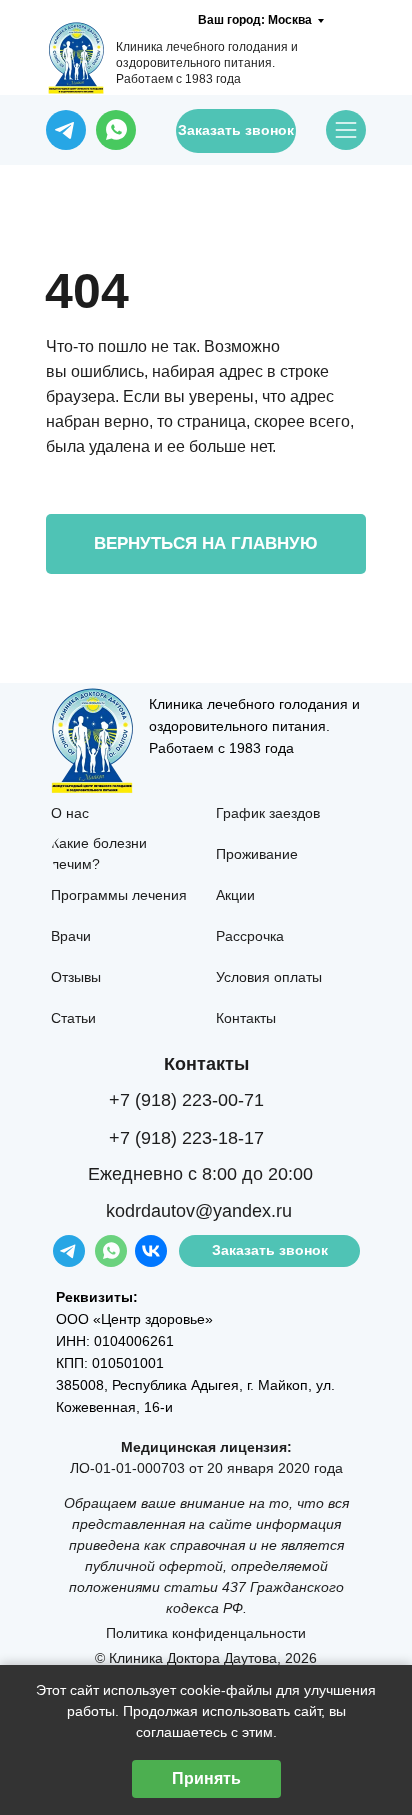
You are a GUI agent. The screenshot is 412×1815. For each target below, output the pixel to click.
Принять (206, 1778)
